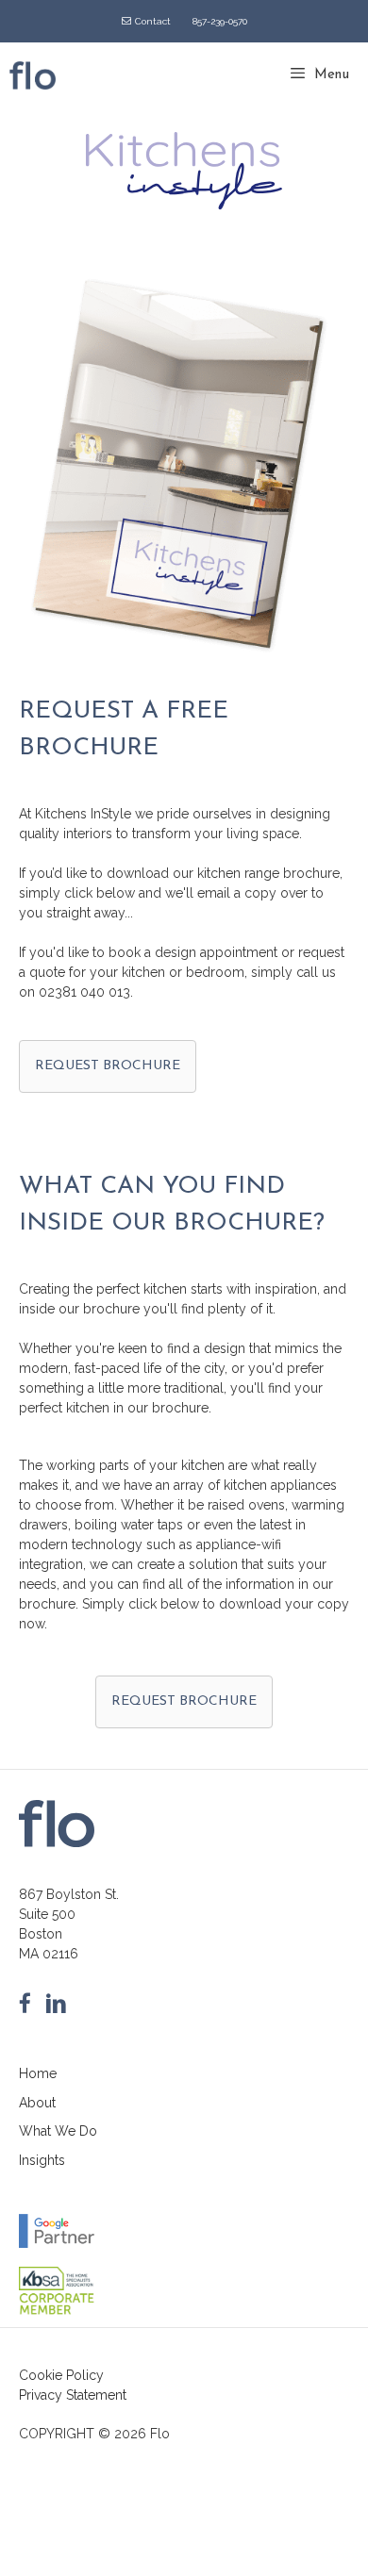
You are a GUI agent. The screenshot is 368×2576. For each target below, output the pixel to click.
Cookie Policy (61, 2375)
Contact (153, 21)
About (37, 2103)
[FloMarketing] (33, 75)
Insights (42, 2160)
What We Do (58, 2131)
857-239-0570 (220, 21)
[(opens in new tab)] (57, 2312)
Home (38, 2073)
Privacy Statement (73, 2395)
